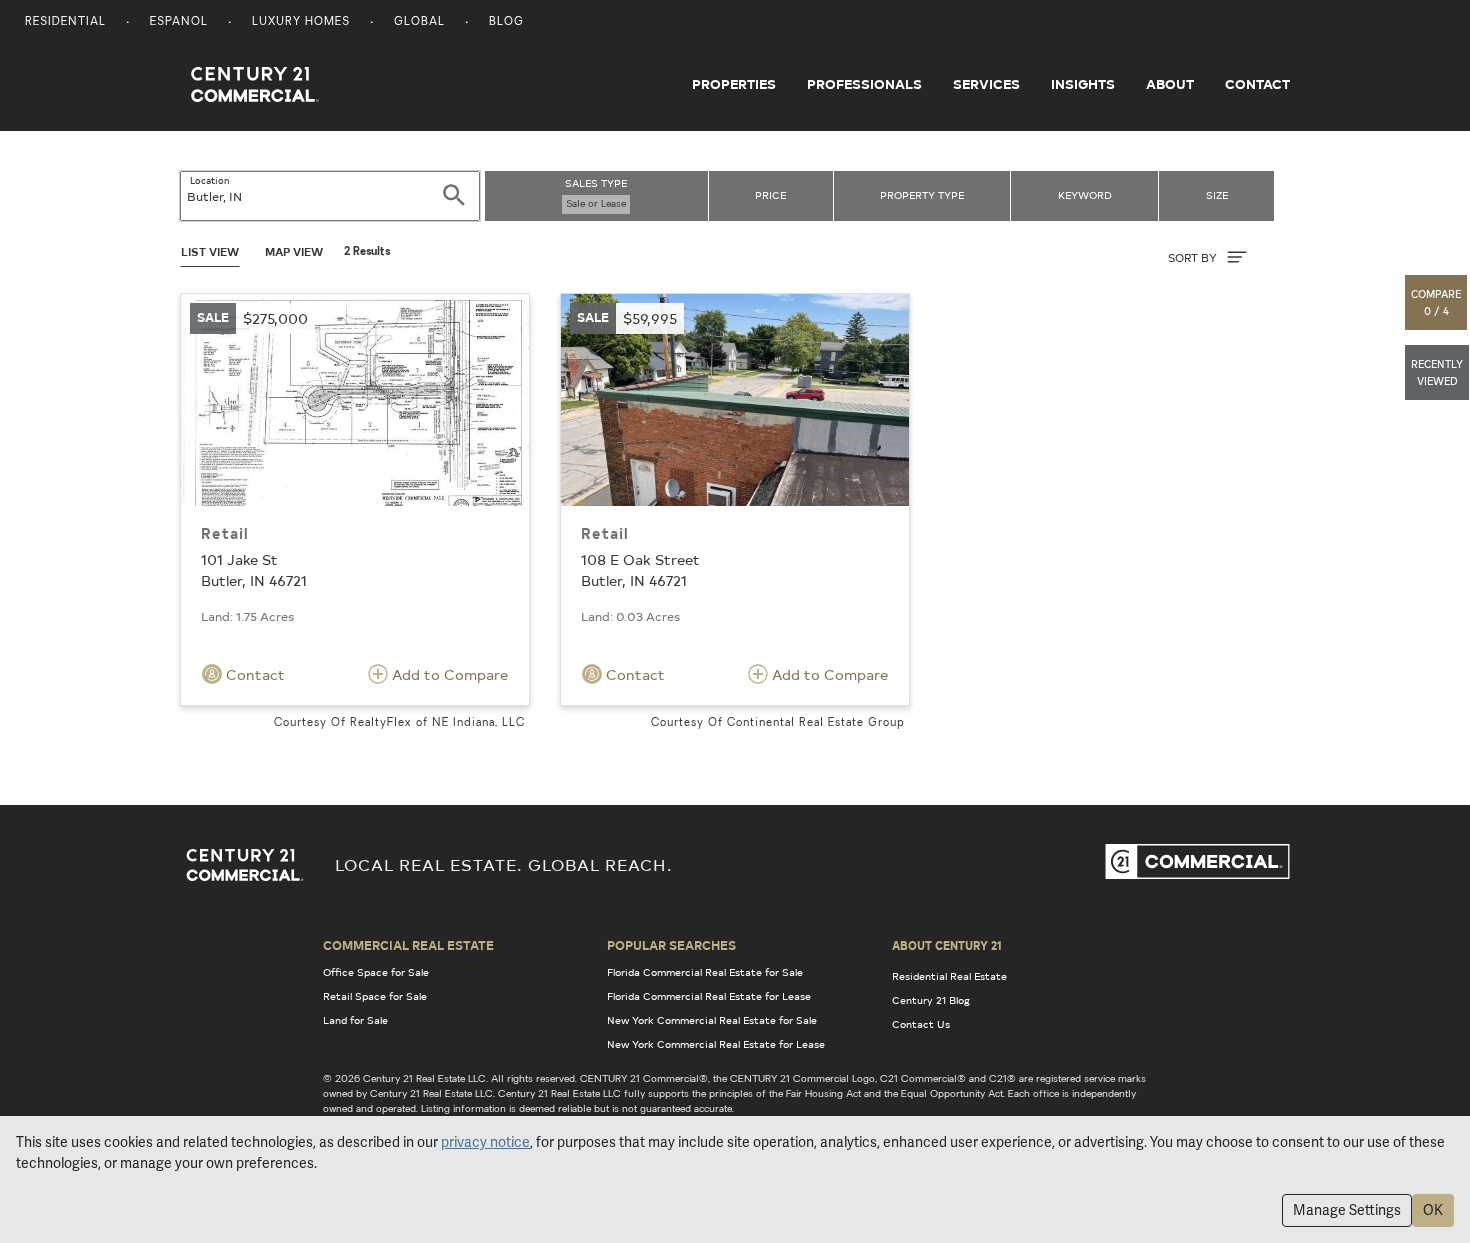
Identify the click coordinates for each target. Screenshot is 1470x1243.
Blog (506, 22)
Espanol (179, 22)
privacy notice (485, 1142)
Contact (1257, 84)
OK (1433, 1210)
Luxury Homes (301, 22)
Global (419, 22)
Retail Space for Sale (375, 996)
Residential (65, 22)
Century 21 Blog (931, 1000)
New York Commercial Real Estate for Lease (716, 1044)
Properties (734, 84)
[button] (1437, 302)
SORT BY (1194, 257)
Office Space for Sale (376, 972)
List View (210, 251)
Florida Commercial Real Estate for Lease (709, 996)
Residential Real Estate (949, 976)
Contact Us (921, 1024)
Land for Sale (355, 1020)
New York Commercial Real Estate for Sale (712, 1020)
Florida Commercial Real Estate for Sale (705, 972)
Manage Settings (1347, 1210)
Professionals (864, 84)
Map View (294, 251)
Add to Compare (448, 674)
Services (986, 84)
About (1170, 84)
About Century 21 (947, 945)
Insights (1083, 84)
